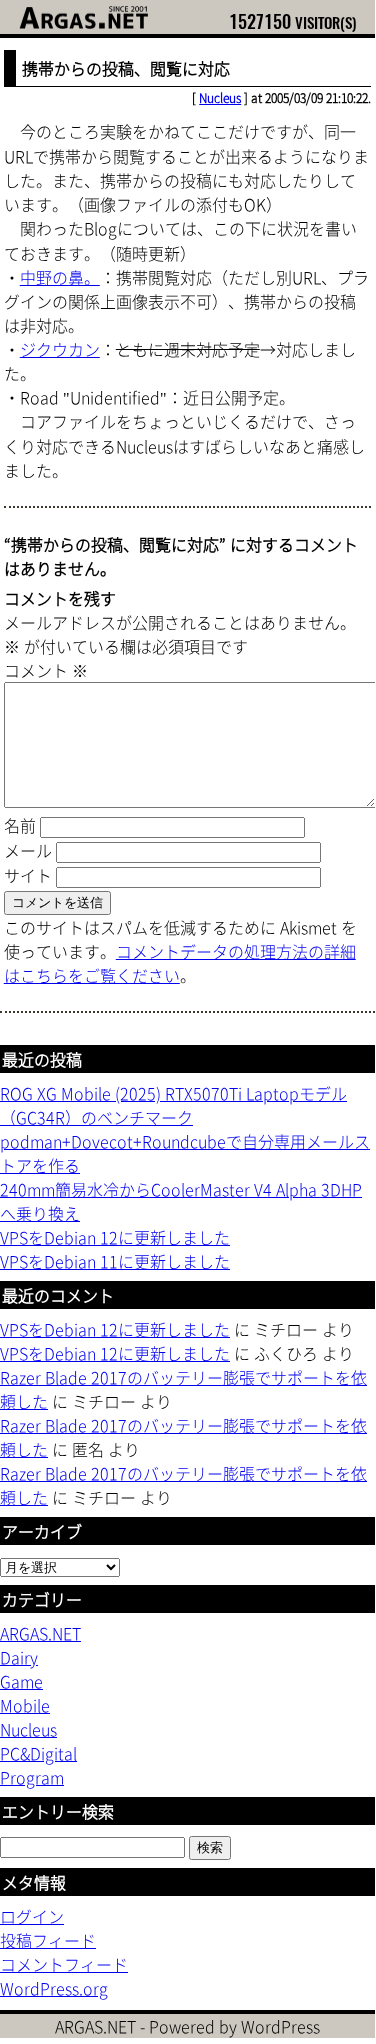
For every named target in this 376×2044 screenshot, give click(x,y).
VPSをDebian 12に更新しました (115, 1237)
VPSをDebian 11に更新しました (115, 1261)
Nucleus (220, 98)
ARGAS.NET (40, 1633)
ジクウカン (60, 349)
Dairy (19, 1657)
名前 (20, 825)
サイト (28, 875)
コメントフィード (64, 1964)
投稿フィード (48, 1940)
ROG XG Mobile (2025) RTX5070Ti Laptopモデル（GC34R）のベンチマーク (173, 1105)
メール (28, 850)
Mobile (25, 1705)
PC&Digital (38, 1753)
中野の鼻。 (60, 277)
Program (32, 1777)
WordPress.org (54, 1988)
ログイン (32, 1916)
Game (21, 1681)
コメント (46, 670)
